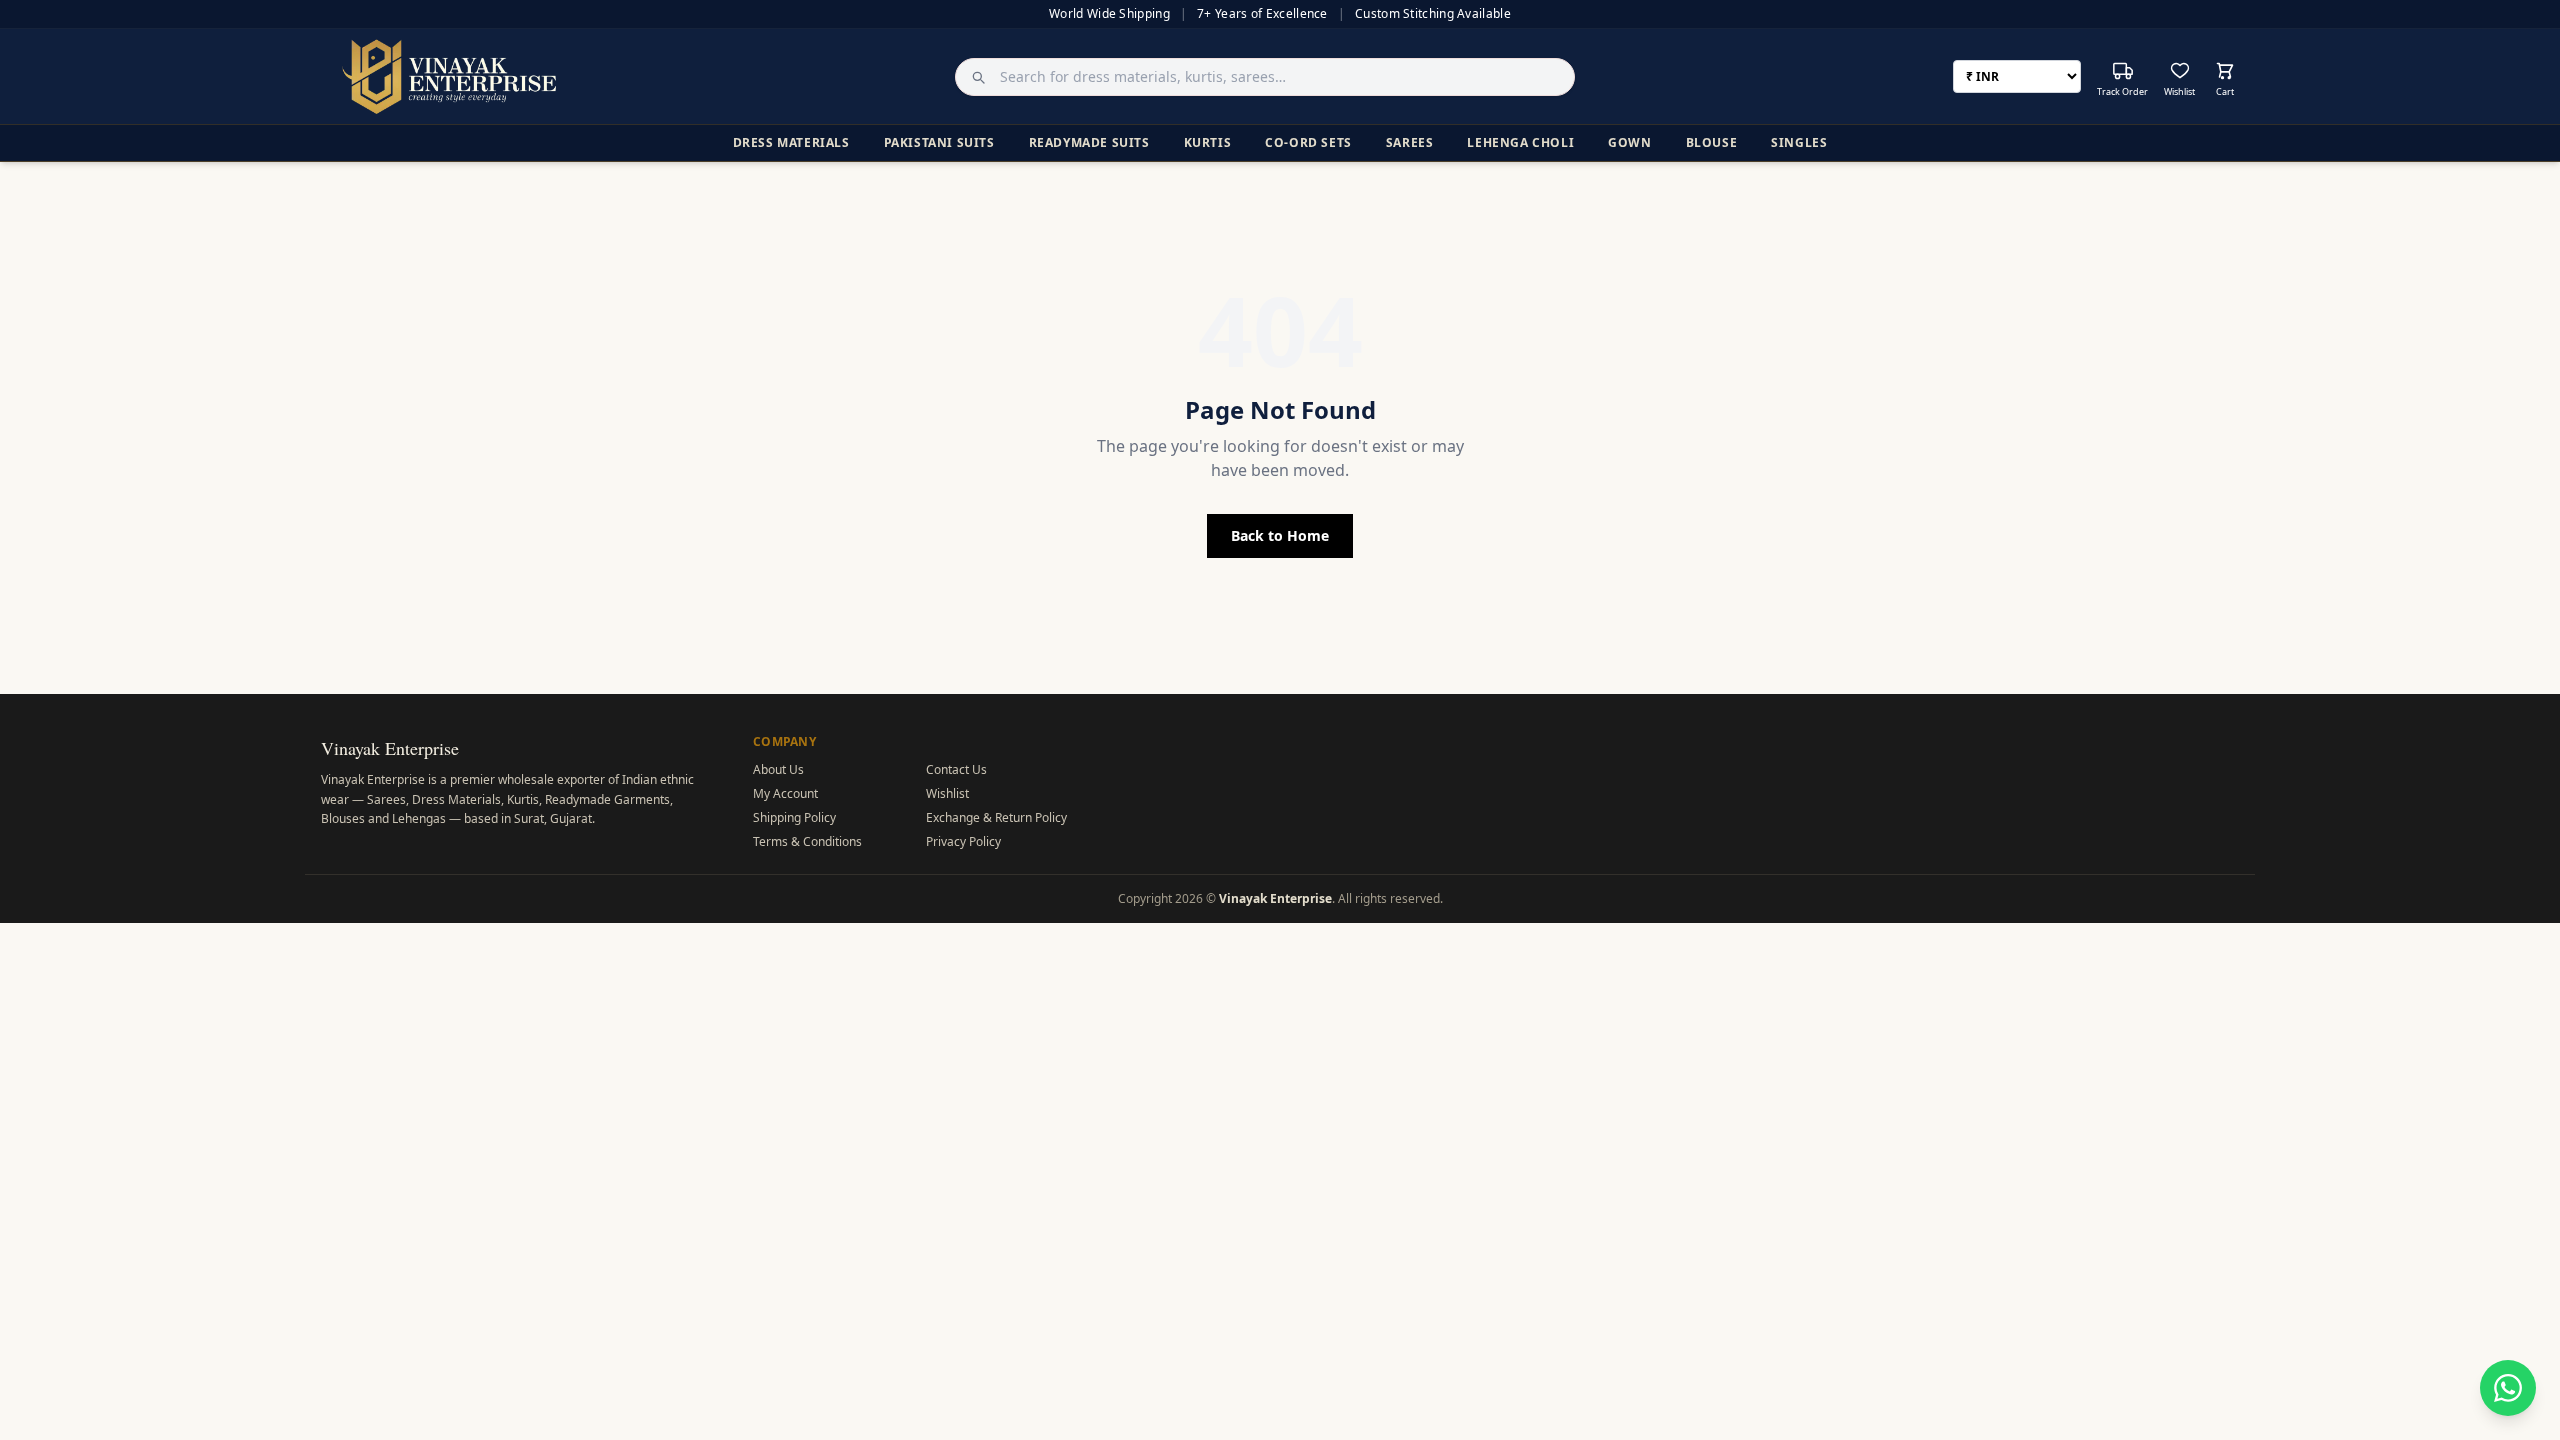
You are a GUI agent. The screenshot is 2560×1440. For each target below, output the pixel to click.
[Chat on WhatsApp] (2508, 1388)
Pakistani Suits (939, 142)
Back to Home (1280, 535)
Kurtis (1208, 142)
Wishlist (947, 793)
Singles (1799, 142)
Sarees (1410, 142)
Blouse (1712, 142)
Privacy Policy (963, 841)
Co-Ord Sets (1308, 142)
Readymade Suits (1089, 142)
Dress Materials (791, 142)
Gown (1629, 142)
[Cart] (2225, 71)
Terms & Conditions (807, 841)
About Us (778, 769)
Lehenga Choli (1520, 142)
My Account (785, 793)
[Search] (973, 77)
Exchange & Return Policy (996, 817)
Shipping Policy (794, 817)
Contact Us (956, 769)
